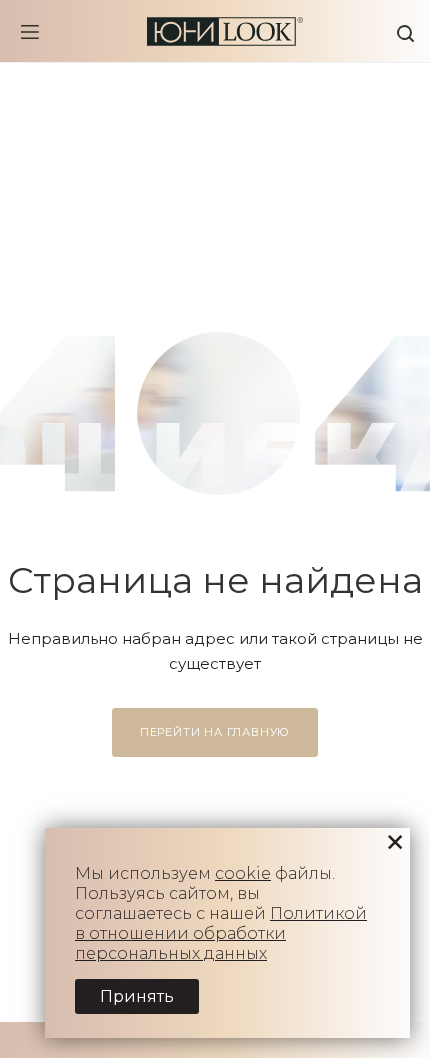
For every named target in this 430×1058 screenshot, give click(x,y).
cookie (243, 873)
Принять (137, 996)
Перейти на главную (215, 732)
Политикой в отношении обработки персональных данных (221, 933)
